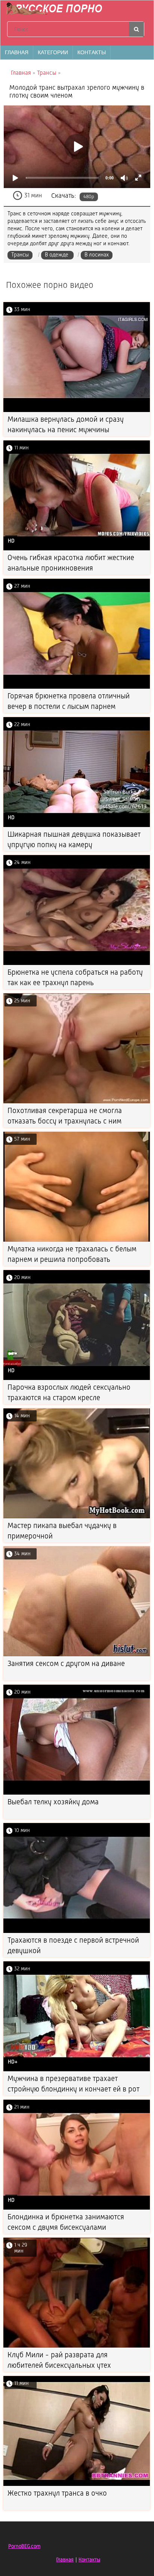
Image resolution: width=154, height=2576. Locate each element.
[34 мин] (77, 1655)
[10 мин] (77, 1932)
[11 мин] (77, 2485)
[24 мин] (77, 964)
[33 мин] (77, 411)
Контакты (92, 52)
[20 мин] (77, 1793)
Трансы (20, 255)
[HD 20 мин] (77, 1379)
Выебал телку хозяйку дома (53, 1802)
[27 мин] (77, 687)
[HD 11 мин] (77, 549)
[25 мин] (77, 1102)
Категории (53, 52)
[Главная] (56, 9)
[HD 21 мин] (77, 2208)
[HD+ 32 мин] (77, 2070)
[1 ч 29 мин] (77, 2346)
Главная (17, 52)
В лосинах (97, 255)
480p (89, 197)
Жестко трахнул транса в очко (57, 2494)
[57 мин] (77, 1240)
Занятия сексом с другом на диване (66, 1664)
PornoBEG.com (24, 2546)
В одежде (57, 255)
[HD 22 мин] (77, 826)
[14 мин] (77, 1517)
